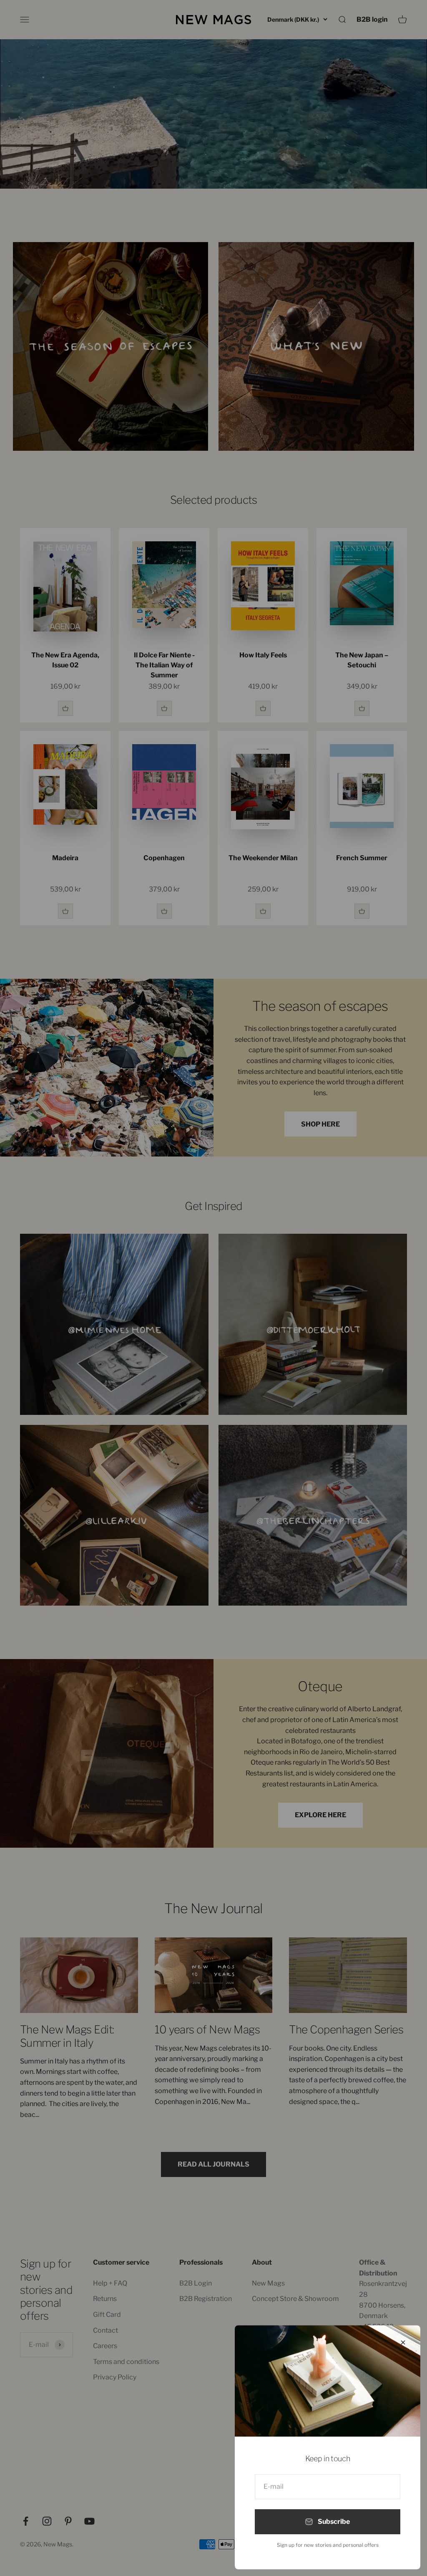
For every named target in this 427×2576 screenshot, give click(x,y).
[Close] (403, 2342)
